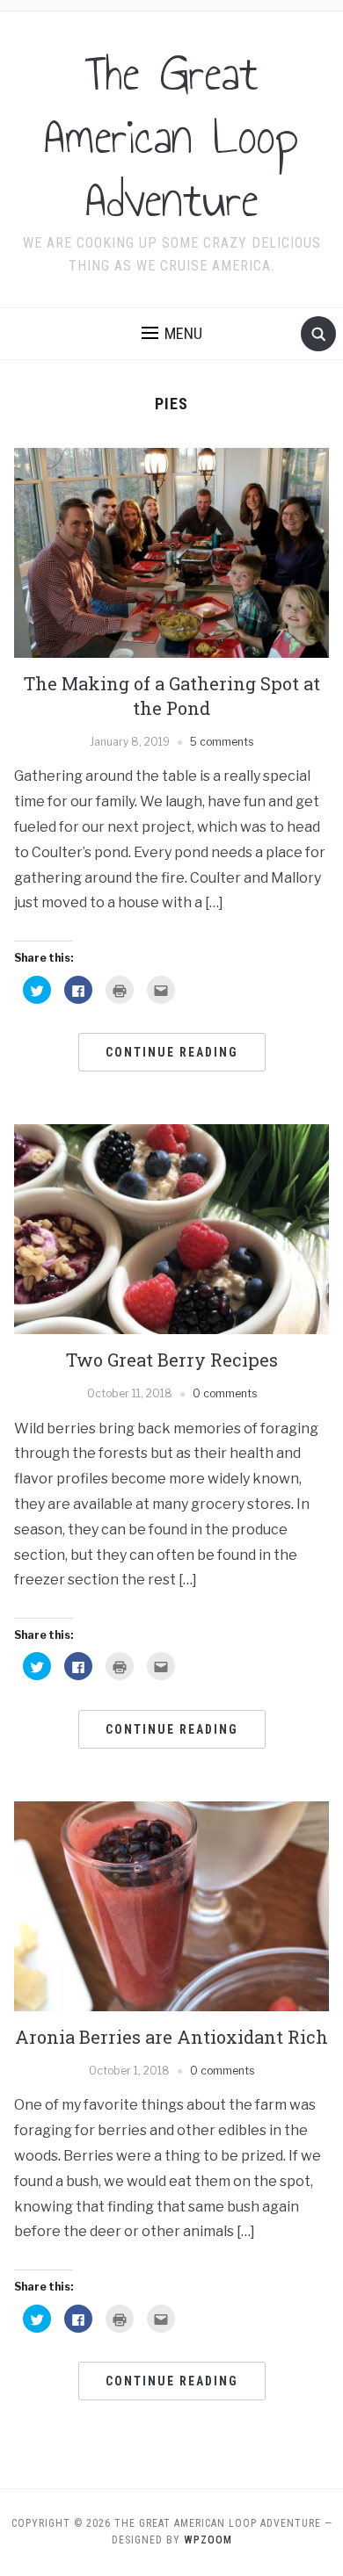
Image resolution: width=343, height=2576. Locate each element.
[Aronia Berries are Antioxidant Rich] (172, 1905)
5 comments (222, 742)
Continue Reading (172, 1052)
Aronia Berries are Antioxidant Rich (171, 2037)
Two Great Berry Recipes (172, 1360)
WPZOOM (208, 2540)
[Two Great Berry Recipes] (172, 1228)
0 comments (225, 1393)
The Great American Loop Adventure (171, 137)
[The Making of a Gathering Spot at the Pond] (172, 552)
